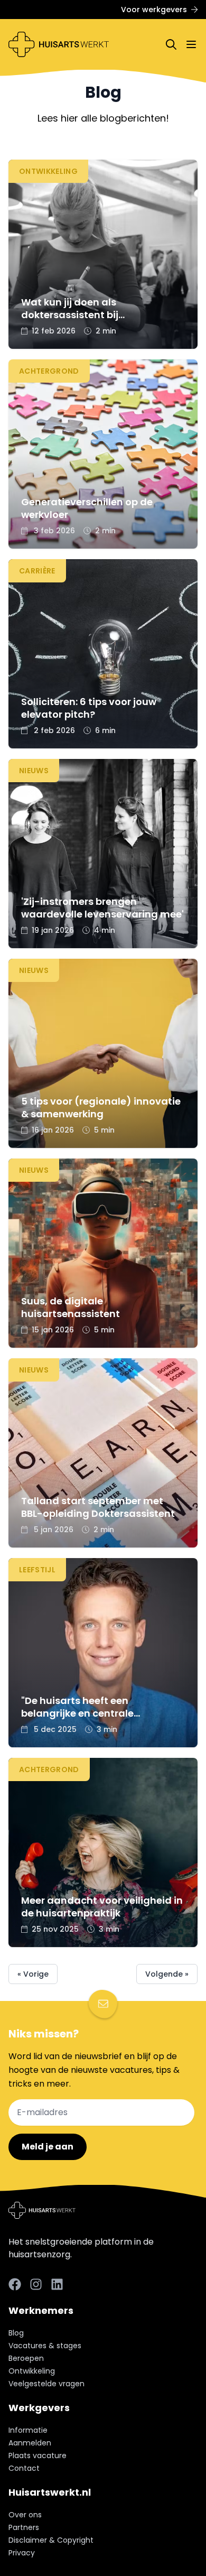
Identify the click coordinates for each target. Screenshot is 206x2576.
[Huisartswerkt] (59, 44)
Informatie (28, 2430)
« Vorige (33, 1974)
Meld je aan (48, 2147)
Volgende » (167, 1974)
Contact (24, 2468)
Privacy (22, 2553)
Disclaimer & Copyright (51, 2540)
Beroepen (26, 2358)
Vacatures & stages (45, 2346)
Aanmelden (30, 2443)
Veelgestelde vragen (46, 2384)
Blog (16, 2333)
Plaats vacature (38, 2455)
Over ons (25, 2515)
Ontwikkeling (32, 2371)
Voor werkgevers (154, 10)
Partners (24, 2527)
